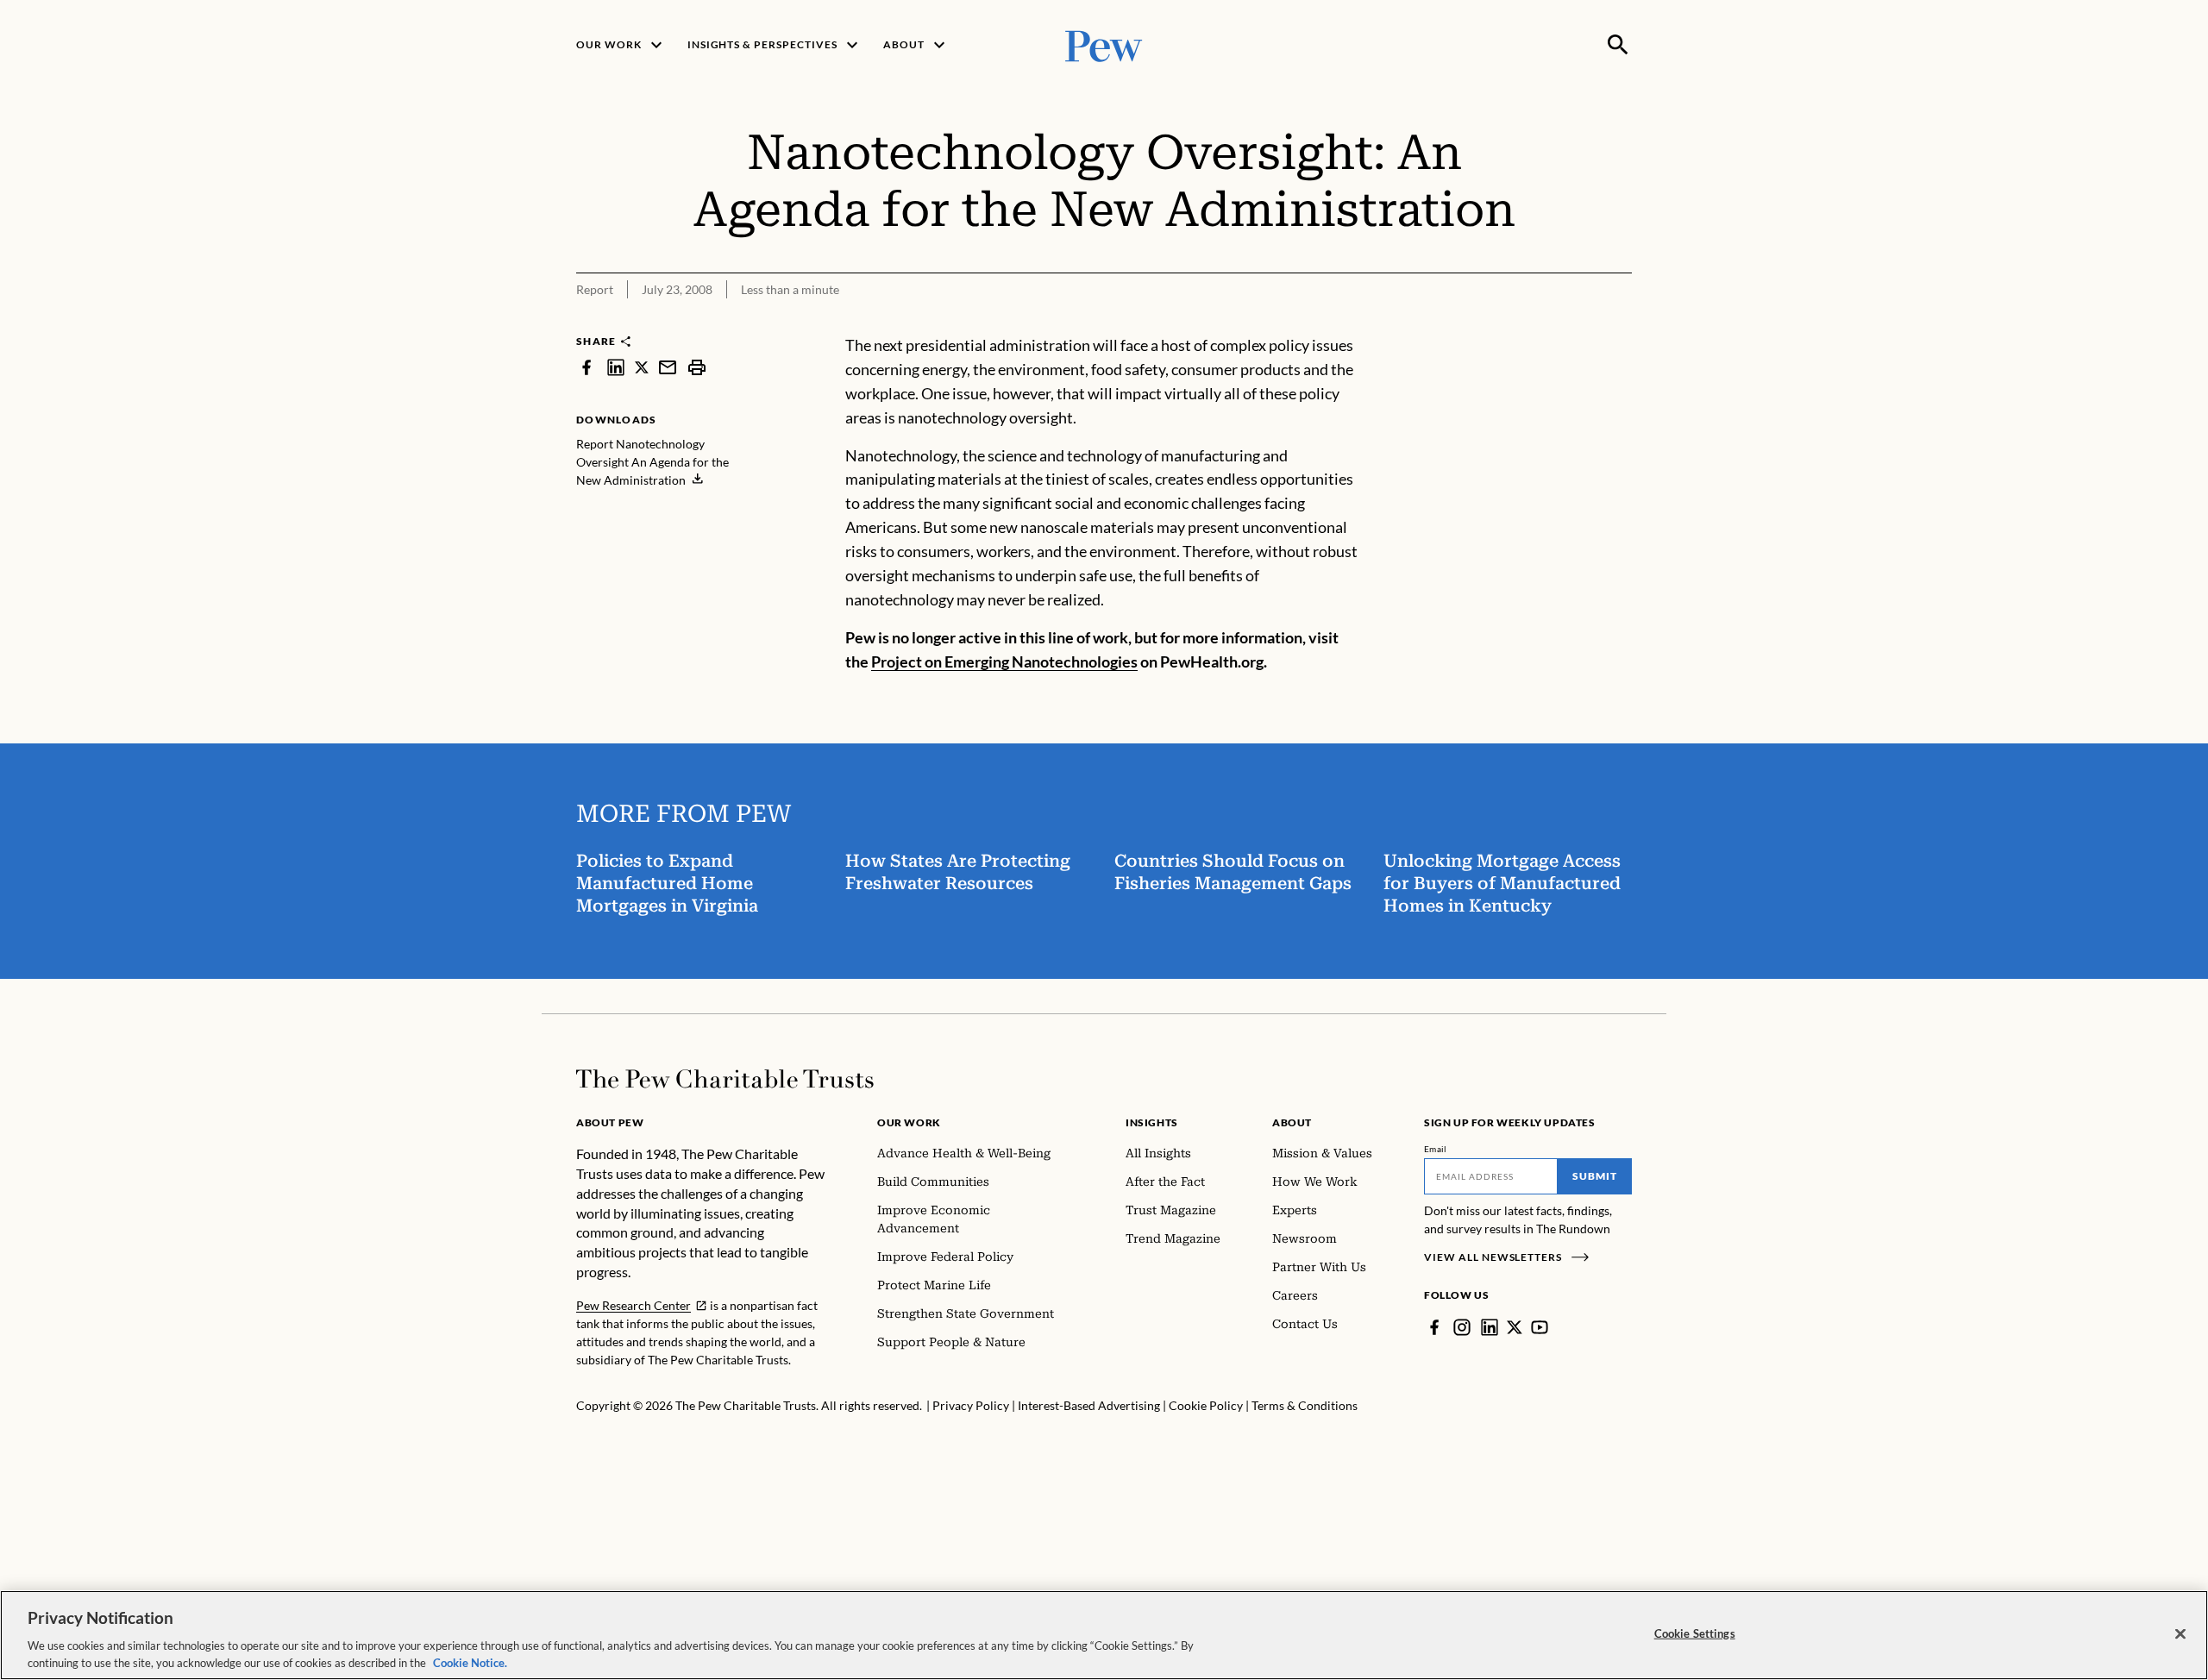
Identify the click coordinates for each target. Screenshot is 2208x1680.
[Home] (725, 1079)
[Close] (2180, 1634)
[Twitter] (1515, 1327)
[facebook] (586, 367)
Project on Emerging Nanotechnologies (1004, 661)
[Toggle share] (1577, 323)
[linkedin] (616, 367)
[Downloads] (1620, 323)
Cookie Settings (1695, 1633)
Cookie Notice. (470, 1662)
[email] (668, 367)
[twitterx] (642, 367)
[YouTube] (1540, 1327)
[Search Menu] (1618, 45)
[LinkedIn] (1490, 1327)
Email (1436, 1149)
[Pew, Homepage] (1104, 44)
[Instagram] (1462, 1327)
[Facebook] (1434, 1327)
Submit (1595, 1176)
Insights (1152, 1122)
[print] (697, 367)
